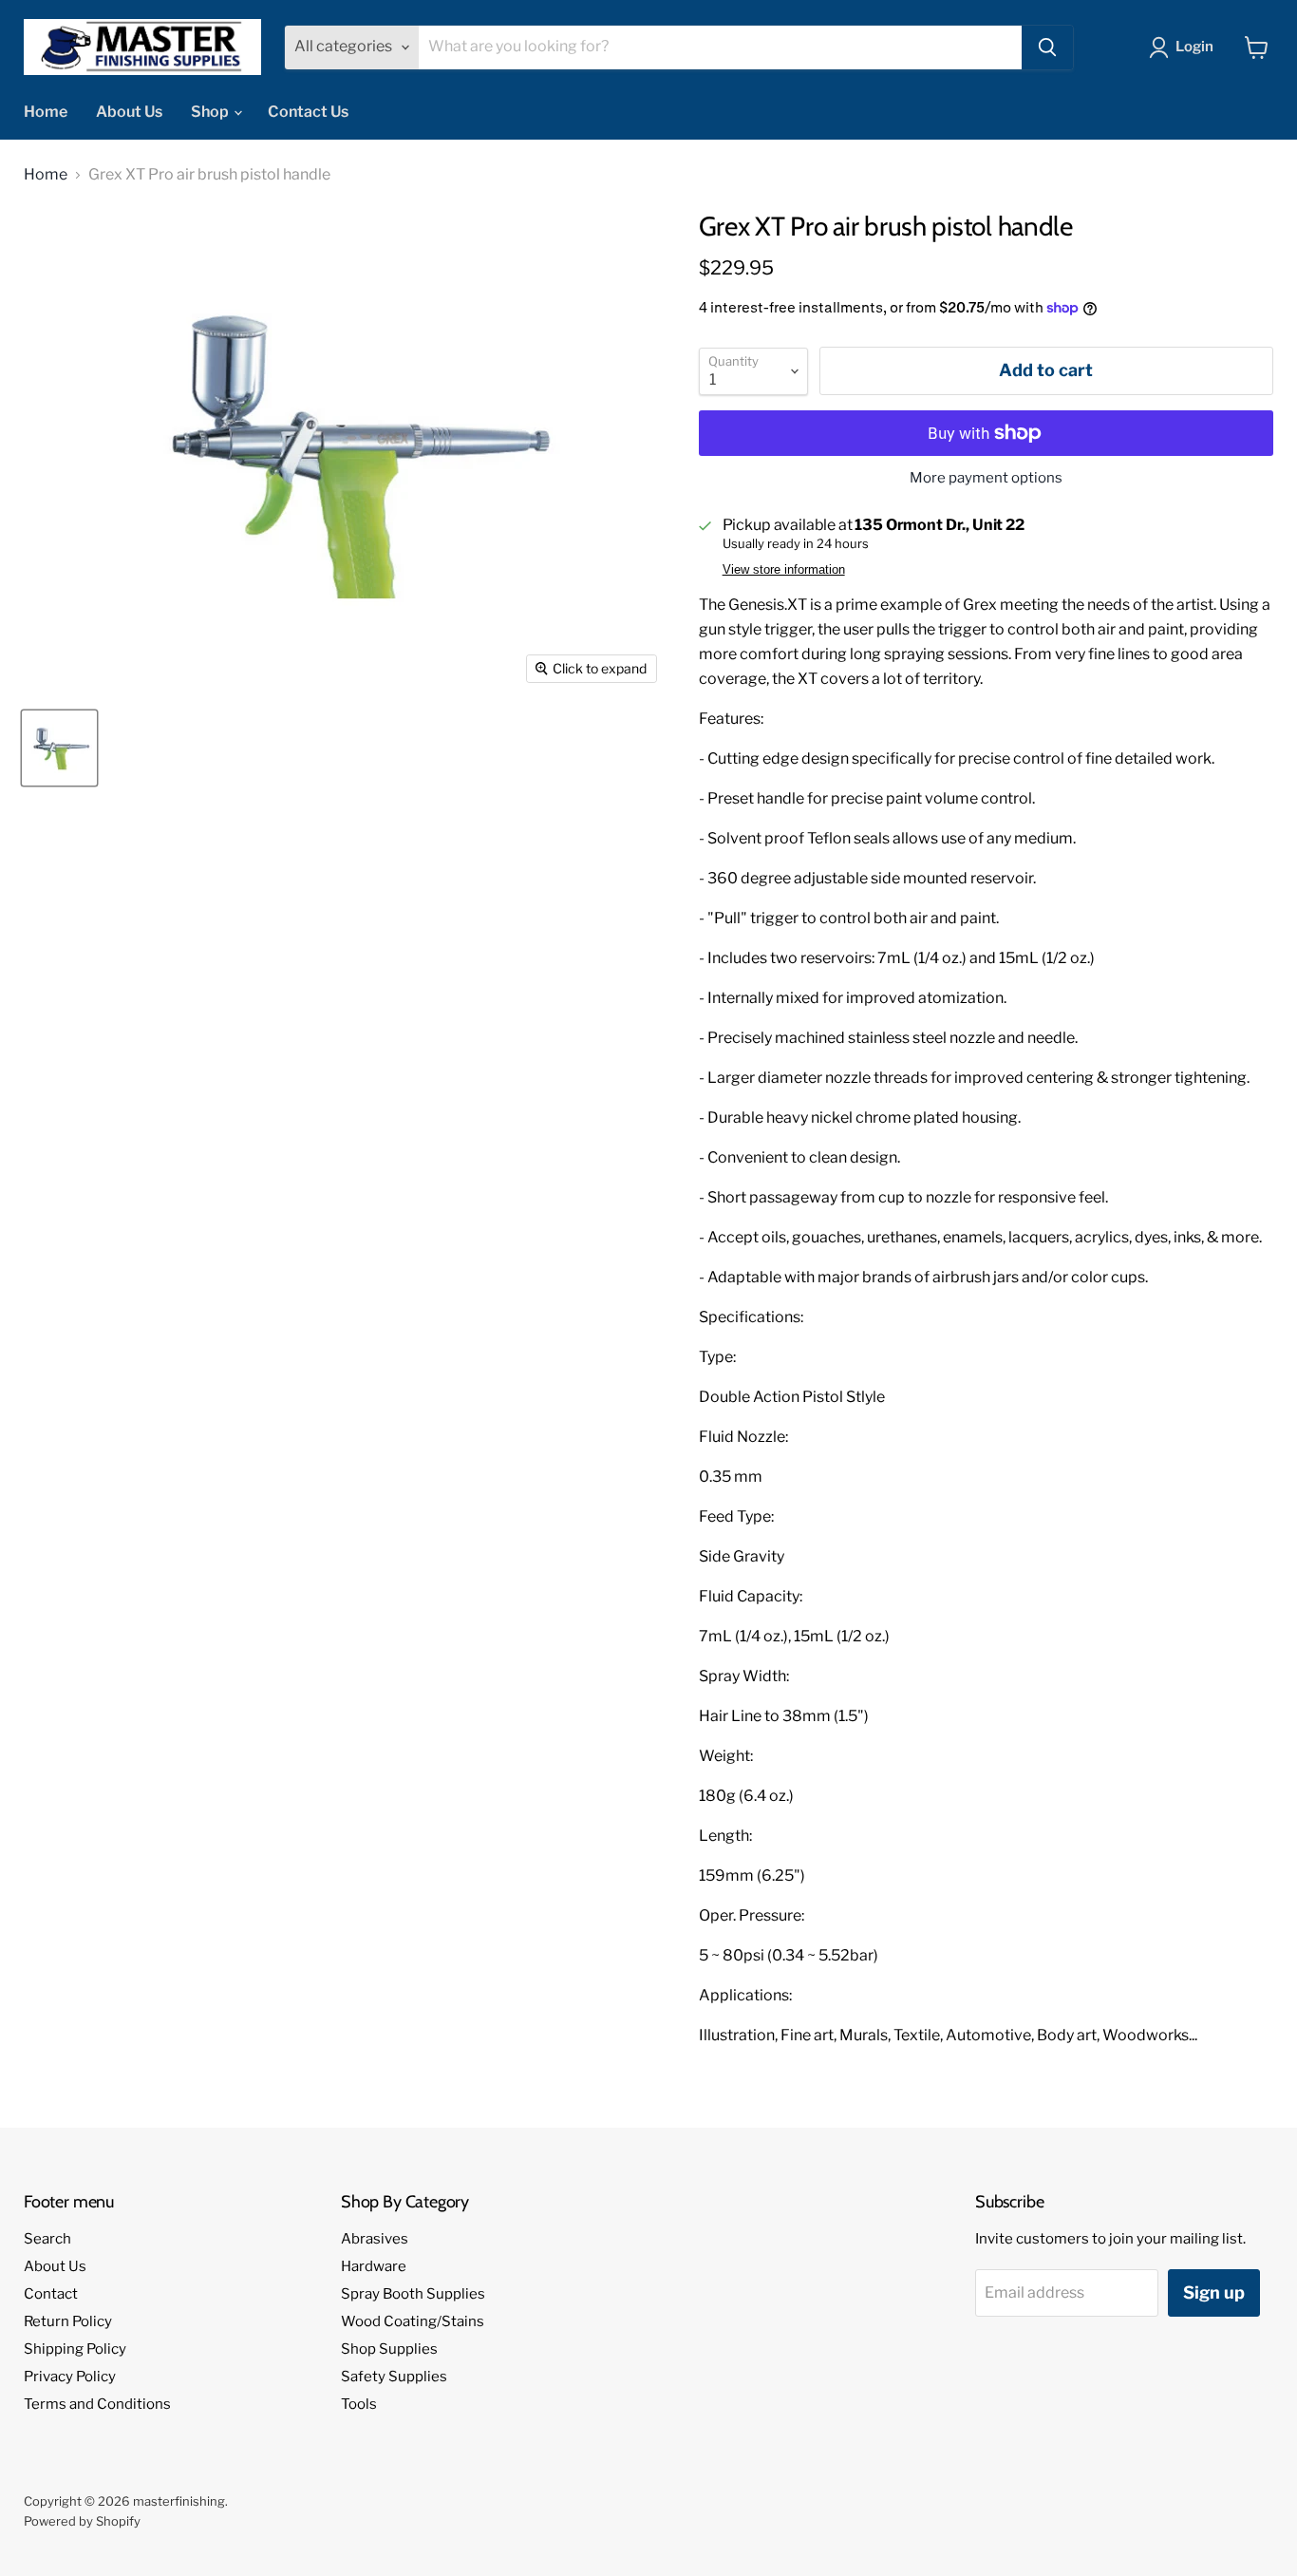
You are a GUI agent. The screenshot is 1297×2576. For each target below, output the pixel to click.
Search (47, 2239)
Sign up (1214, 2292)
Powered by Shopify (82, 2521)
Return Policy (68, 2321)
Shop (211, 112)
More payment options (986, 478)
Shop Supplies (389, 2349)
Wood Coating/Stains (413, 2321)
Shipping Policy (75, 2349)
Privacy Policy (70, 2377)
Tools (359, 2404)
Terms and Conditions (97, 2404)
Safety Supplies (394, 2377)
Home (46, 112)
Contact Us (308, 112)
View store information (784, 570)
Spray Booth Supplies (413, 2294)
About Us (129, 112)
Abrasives (375, 2239)
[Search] (1047, 47)
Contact (51, 2294)
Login (1194, 47)
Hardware (374, 2266)
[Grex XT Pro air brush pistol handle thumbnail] (59, 748)
